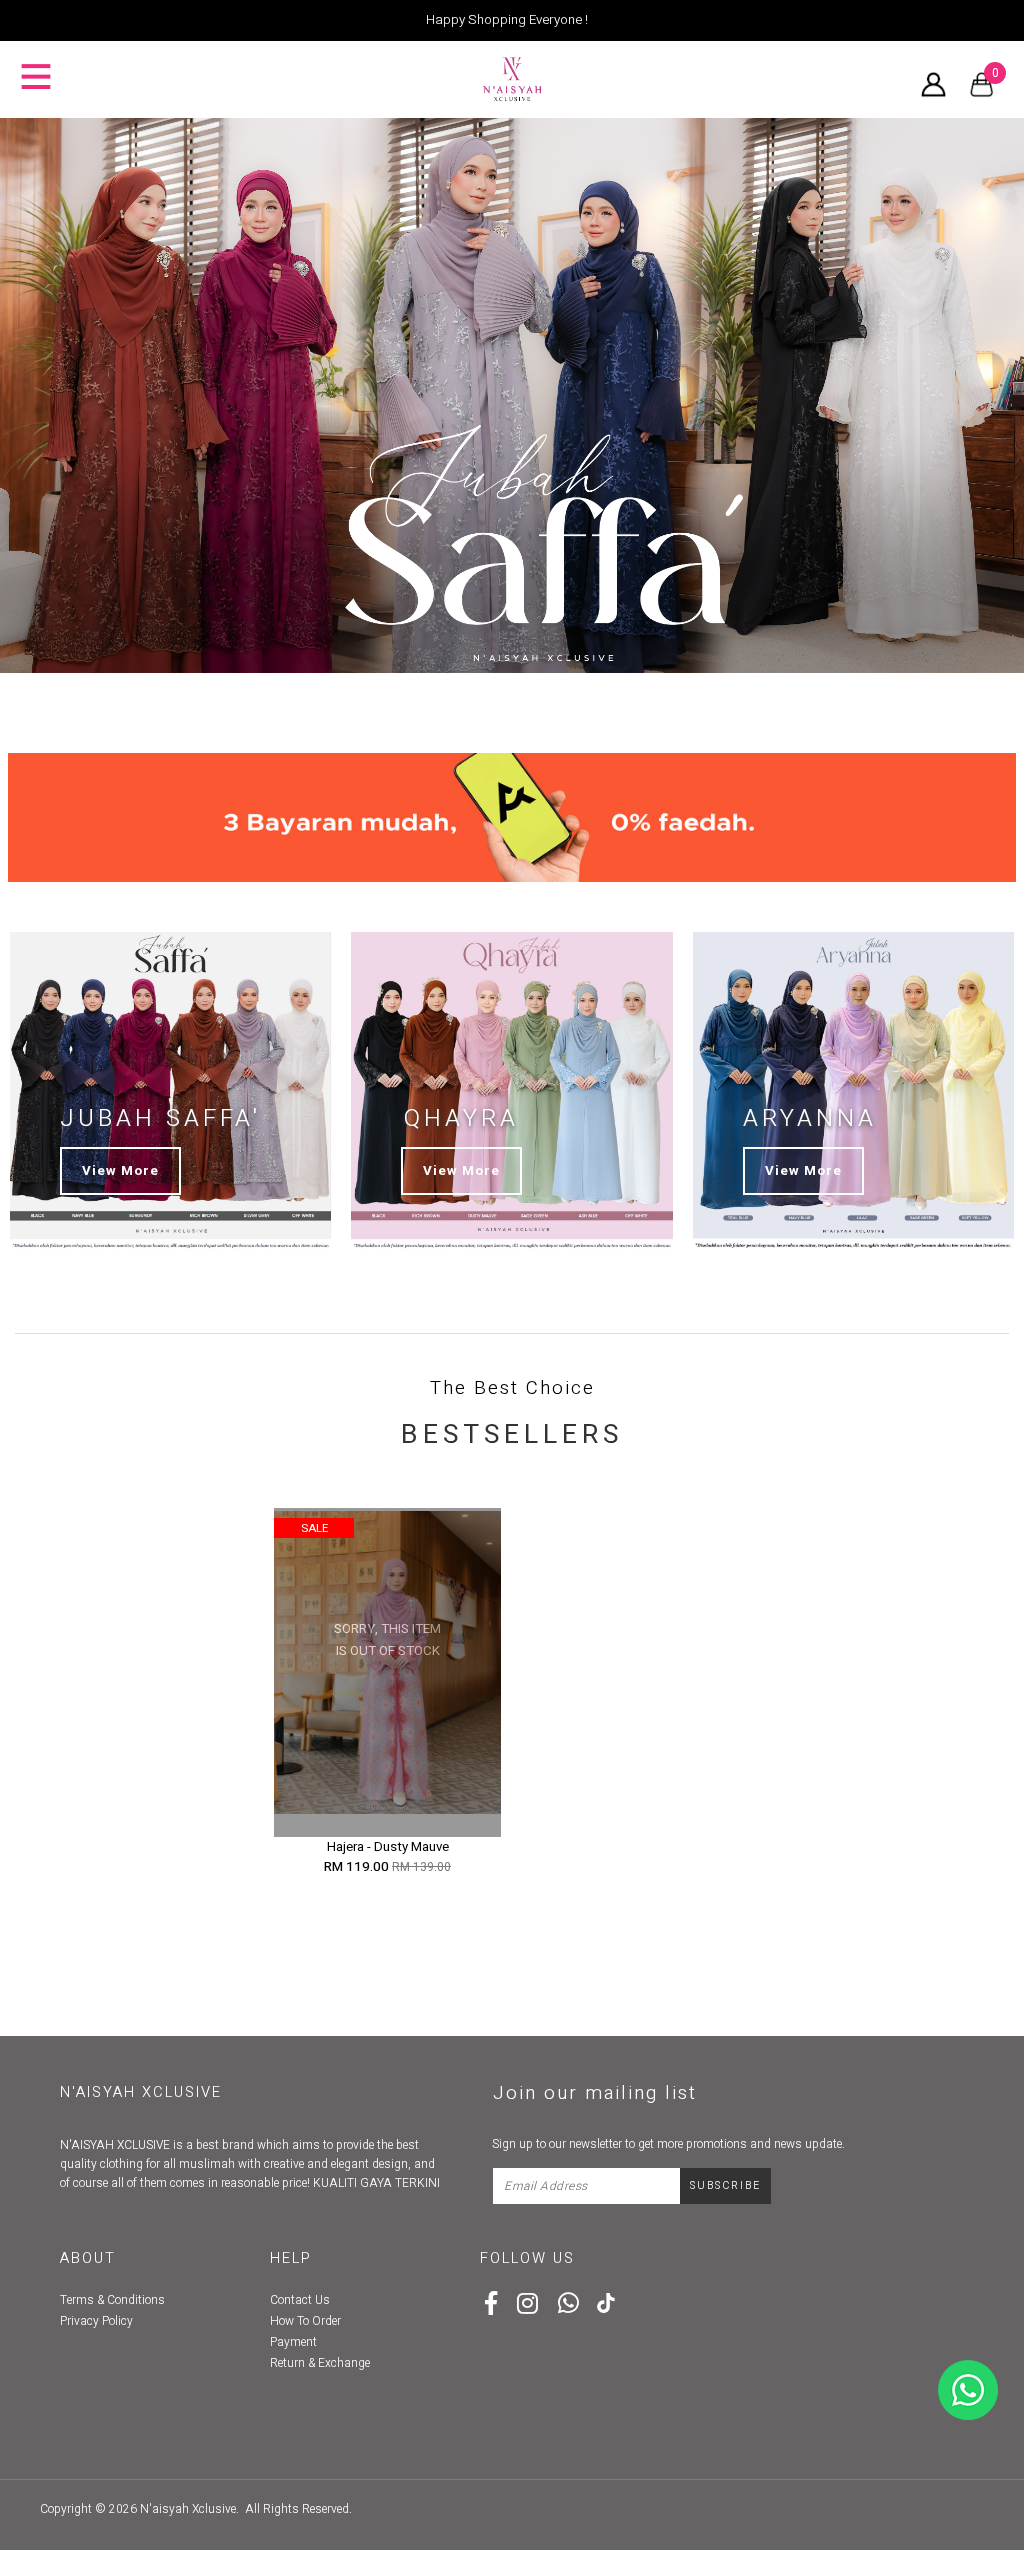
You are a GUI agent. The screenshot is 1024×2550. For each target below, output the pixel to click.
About (88, 2258)
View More (120, 1171)
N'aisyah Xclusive (188, 2509)
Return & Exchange (320, 2363)
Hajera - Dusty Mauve (388, 1847)
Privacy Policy (96, 2321)
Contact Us (300, 2300)
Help (291, 2258)
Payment (293, 2342)
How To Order (305, 2321)
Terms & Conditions (112, 2300)
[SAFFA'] (512, 395)
